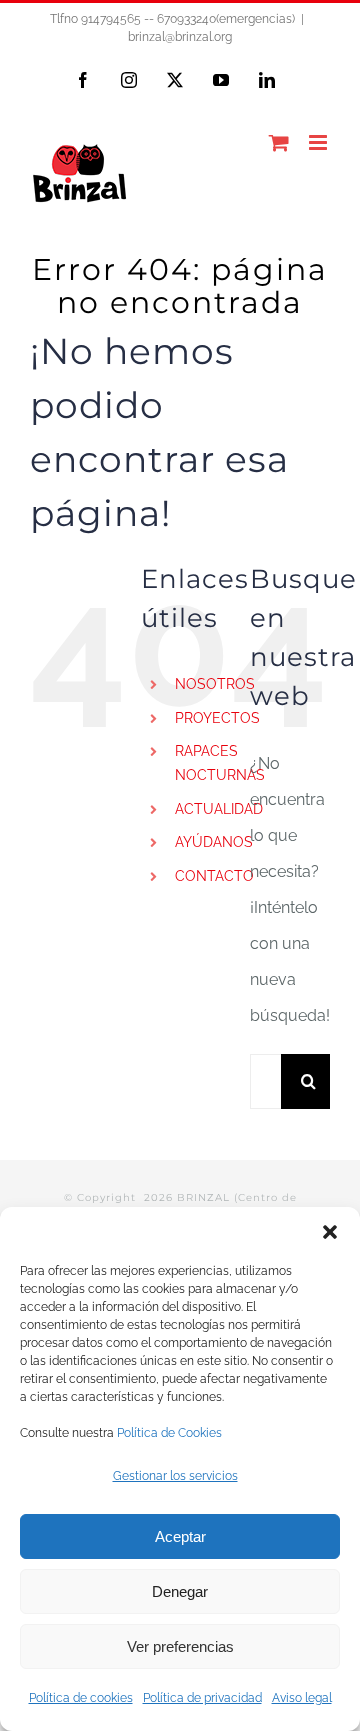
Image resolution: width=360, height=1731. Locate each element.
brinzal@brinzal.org (180, 37)
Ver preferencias (180, 1646)
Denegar (180, 1591)
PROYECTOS (217, 718)
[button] (330, 1232)
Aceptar (180, 1536)
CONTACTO (214, 876)
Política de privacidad (202, 1698)
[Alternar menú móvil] (319, 142)
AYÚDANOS (214, 842)
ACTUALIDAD (219, 809)
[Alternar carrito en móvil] (279, 142)
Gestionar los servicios (175, 1476)
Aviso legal (302, 1698)
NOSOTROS (215, 684)
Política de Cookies (169, 1433)
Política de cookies (81, 1698)
